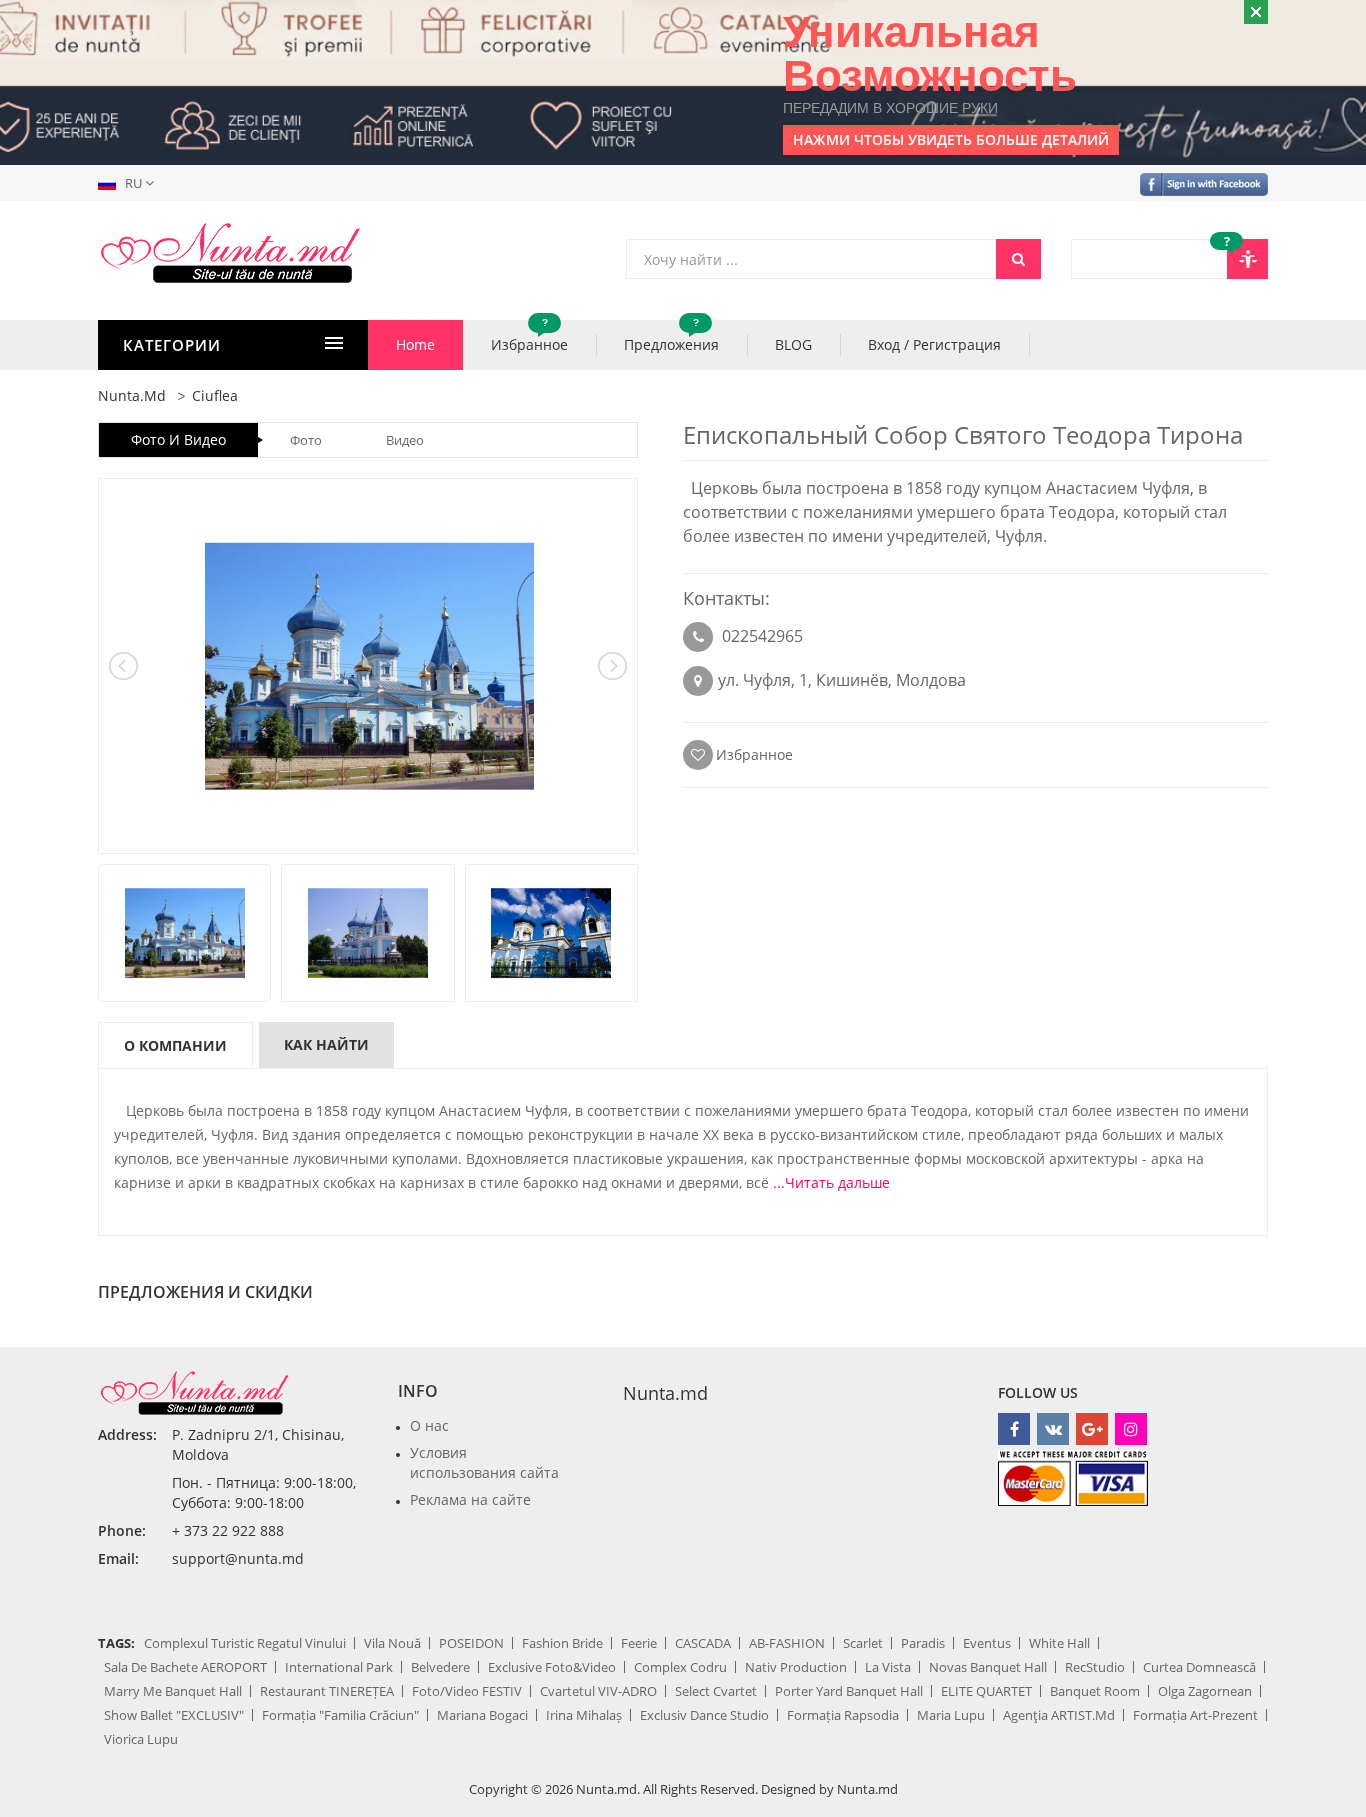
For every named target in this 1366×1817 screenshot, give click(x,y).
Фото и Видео (178, 439)
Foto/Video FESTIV (467, 1691)
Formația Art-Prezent (1195, 1715)
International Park (339, 1667)
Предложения (671, 337)
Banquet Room (1095, 1691)
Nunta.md (665, 1393)
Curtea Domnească (1199, 1667)
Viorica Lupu (141, 1739)
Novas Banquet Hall (988, 1667)
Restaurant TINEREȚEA (327, 1691)
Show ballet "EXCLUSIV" (174, 1715)
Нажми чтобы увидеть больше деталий (951, 139)
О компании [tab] (175, 1045)
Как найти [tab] (326, 1044)
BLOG (793, 344)
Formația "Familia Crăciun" (340, 1715)
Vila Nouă (392, 1643)
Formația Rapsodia (843, 1715)
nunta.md (132, 395)
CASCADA (703, 1643)
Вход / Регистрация (934, 344)
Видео (405, 440)
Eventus (987, 1643)
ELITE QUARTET (986, 1691)
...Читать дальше (831, 1182)
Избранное (529, 337)
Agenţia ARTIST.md (1059, 1715)
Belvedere (440, 1667)
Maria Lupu (951, 1715)
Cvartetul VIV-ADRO (598, 1691)
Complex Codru (680, 1667)
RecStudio (1095, 1667)
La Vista (888, 1667)
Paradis (923, 1643)
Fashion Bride (562, 1643)
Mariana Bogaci (482, 1715)
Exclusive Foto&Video (552, 1667)
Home (415, 344)
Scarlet (863, 1643)
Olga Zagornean (1205, 1691)
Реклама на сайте (470, 1499)
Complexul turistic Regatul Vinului (245, 1643)
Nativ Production (796, 1667)
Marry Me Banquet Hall (173, 1691)
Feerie (639, 1643)
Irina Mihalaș (584, 1715)
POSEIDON (471, 1643)
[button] (130, 183)
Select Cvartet (716, 1691)
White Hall (1059, 1643)
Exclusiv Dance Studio (704, 1715)
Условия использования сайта (484, 1462)
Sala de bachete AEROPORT (185, 1667)
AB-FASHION (787, 1643)
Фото (306, 440)
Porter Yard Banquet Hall (849, 1691)
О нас (429, 1425)
